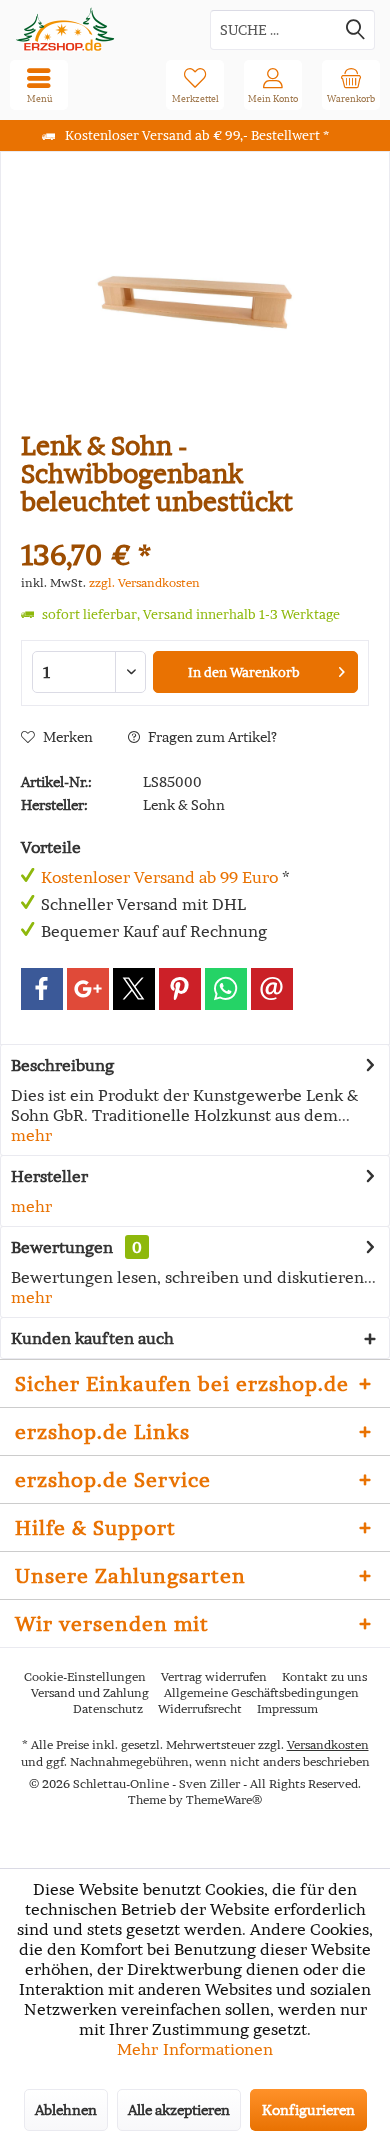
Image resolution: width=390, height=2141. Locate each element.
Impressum (287, 1708)
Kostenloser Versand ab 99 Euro (159, 877)
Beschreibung (62, 1065)
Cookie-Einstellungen (85, 1676)
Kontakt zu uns (324, 1676)
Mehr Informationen (195, 2049)
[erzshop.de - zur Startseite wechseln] (97, 29)
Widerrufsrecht (200, 1708)
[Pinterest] (180, 989)
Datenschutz (108, 1708)
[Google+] (88, 989)
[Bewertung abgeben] (195, 528)
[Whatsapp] (226, 989)
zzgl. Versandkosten (144, 582)
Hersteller (49, 1176)
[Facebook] (42, 989)
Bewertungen (62, 1247)
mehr (31, 1135)
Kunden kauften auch (92, 1338)
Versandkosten (328, 1744)
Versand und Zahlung (90, 1692)
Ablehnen (66, 2110)
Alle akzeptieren (179, 2110)
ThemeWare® (224, 1799)
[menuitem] (351, 85)
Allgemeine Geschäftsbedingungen (261, 1692)
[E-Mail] (272, 989)
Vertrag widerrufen (214, 1676)
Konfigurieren (308, 2110)
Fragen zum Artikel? (211, 737)
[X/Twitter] (134, 989)
